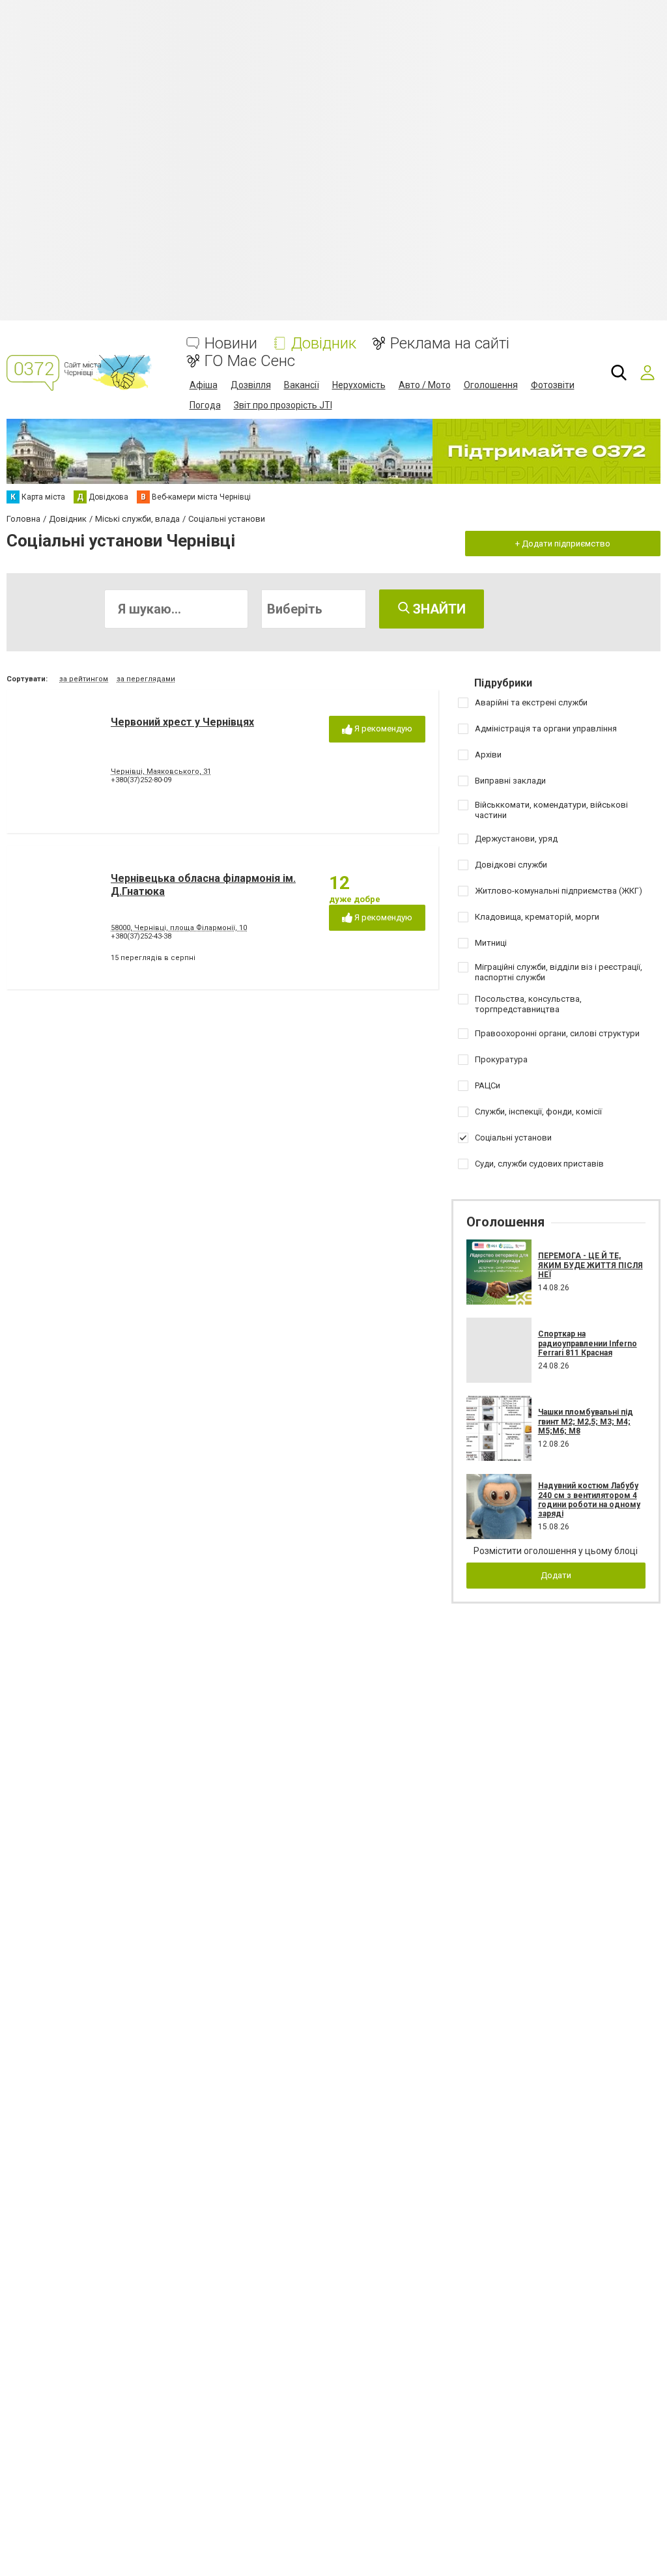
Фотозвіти (553, 385)
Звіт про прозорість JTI (283, 405)
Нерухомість (359, 385)
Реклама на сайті (450, 344)
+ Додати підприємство (563, 544)
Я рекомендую (382, 729)
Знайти (438, 609)
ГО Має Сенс (250, 361)
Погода (205, 405)
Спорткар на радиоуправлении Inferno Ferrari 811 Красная (588, 1343)
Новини (231, 344)
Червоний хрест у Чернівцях (182, 722)
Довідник (324, 344)
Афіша (204, 385)
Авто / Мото (425, 385)
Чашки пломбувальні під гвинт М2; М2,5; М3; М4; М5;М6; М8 (586, 1422)
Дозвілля (251, 385)
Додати (556, 1575)
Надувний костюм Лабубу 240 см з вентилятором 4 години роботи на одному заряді (589, 1500)
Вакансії (302, 385)
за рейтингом (84, 679)
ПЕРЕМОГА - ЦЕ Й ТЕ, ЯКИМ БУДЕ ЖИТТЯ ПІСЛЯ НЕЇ (590, 1265)
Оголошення (491, 385)
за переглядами (146, 679)
